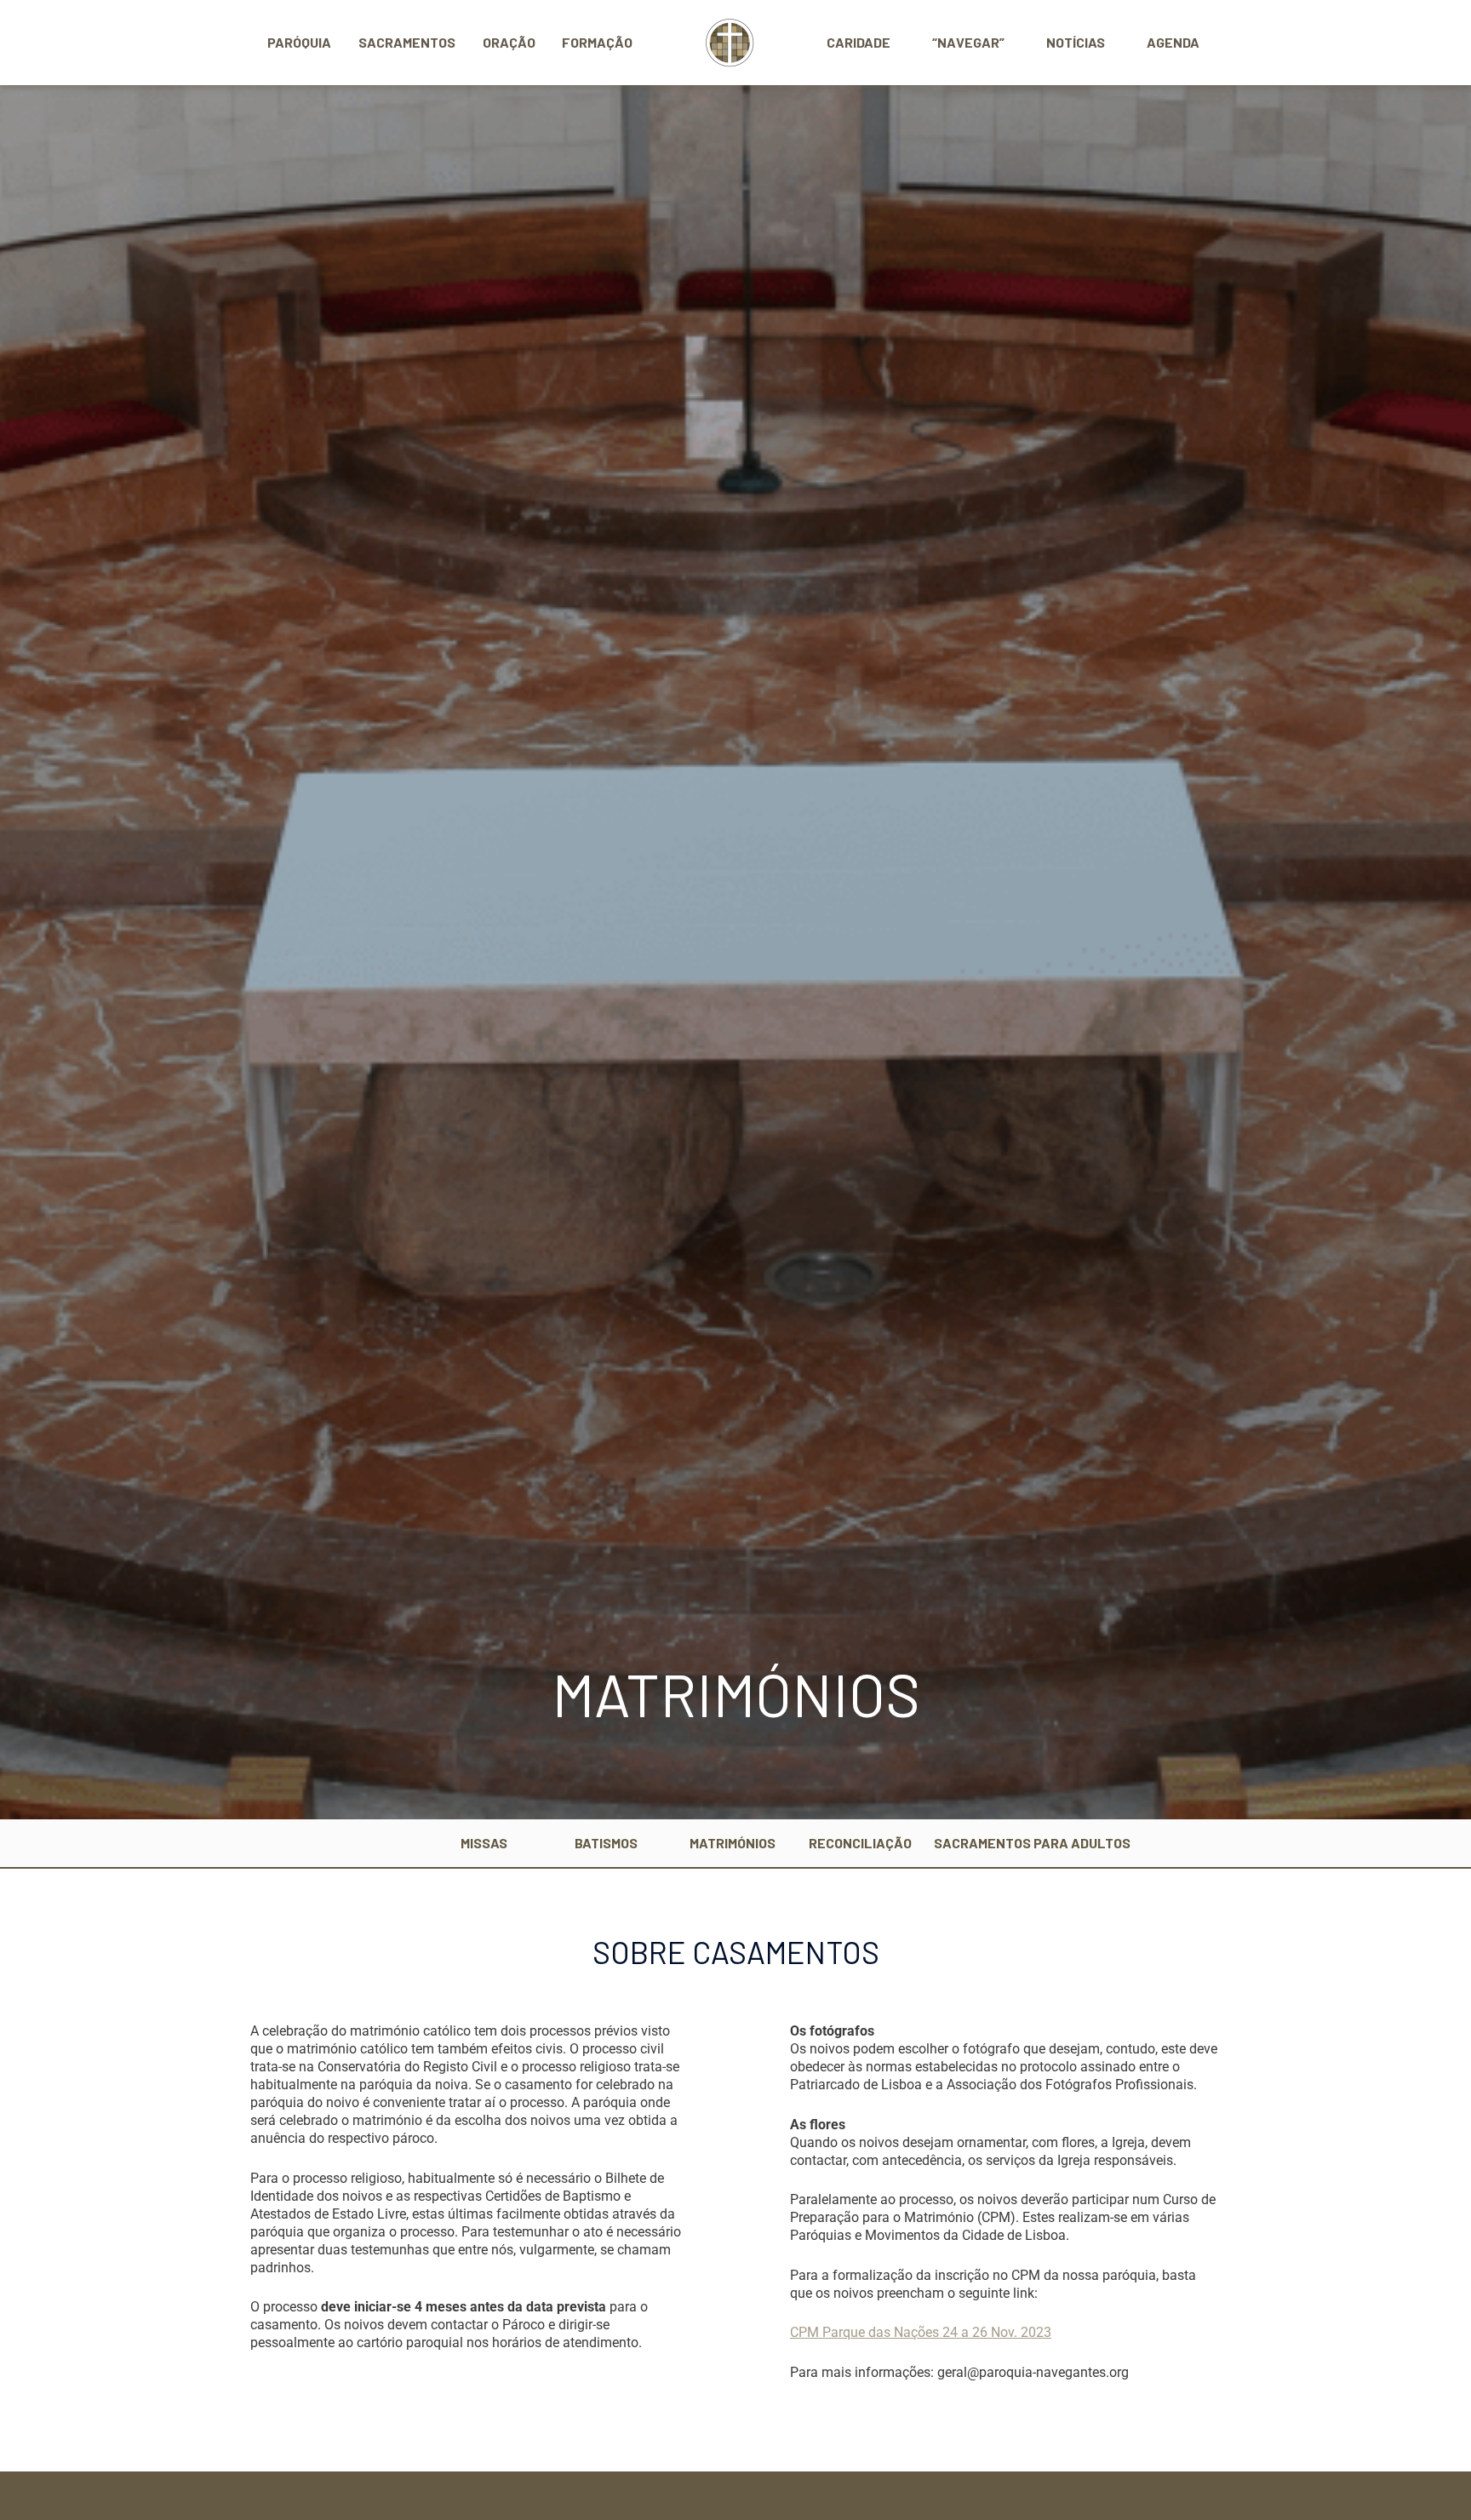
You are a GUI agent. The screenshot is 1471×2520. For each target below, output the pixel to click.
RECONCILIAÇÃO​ (860, 1843)
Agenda (1173, 42)
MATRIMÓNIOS (733, 1843)
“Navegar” (968, 42)
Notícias (1076, 42)
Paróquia (299, 42)
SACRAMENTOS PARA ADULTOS (1032, 1843)
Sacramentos (407, 42)
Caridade (859, 42)
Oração (509, 42)
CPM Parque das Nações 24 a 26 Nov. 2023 (921, 2332)
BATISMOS (606, 1843)
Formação (597, 42)
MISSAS (484, 1843)
